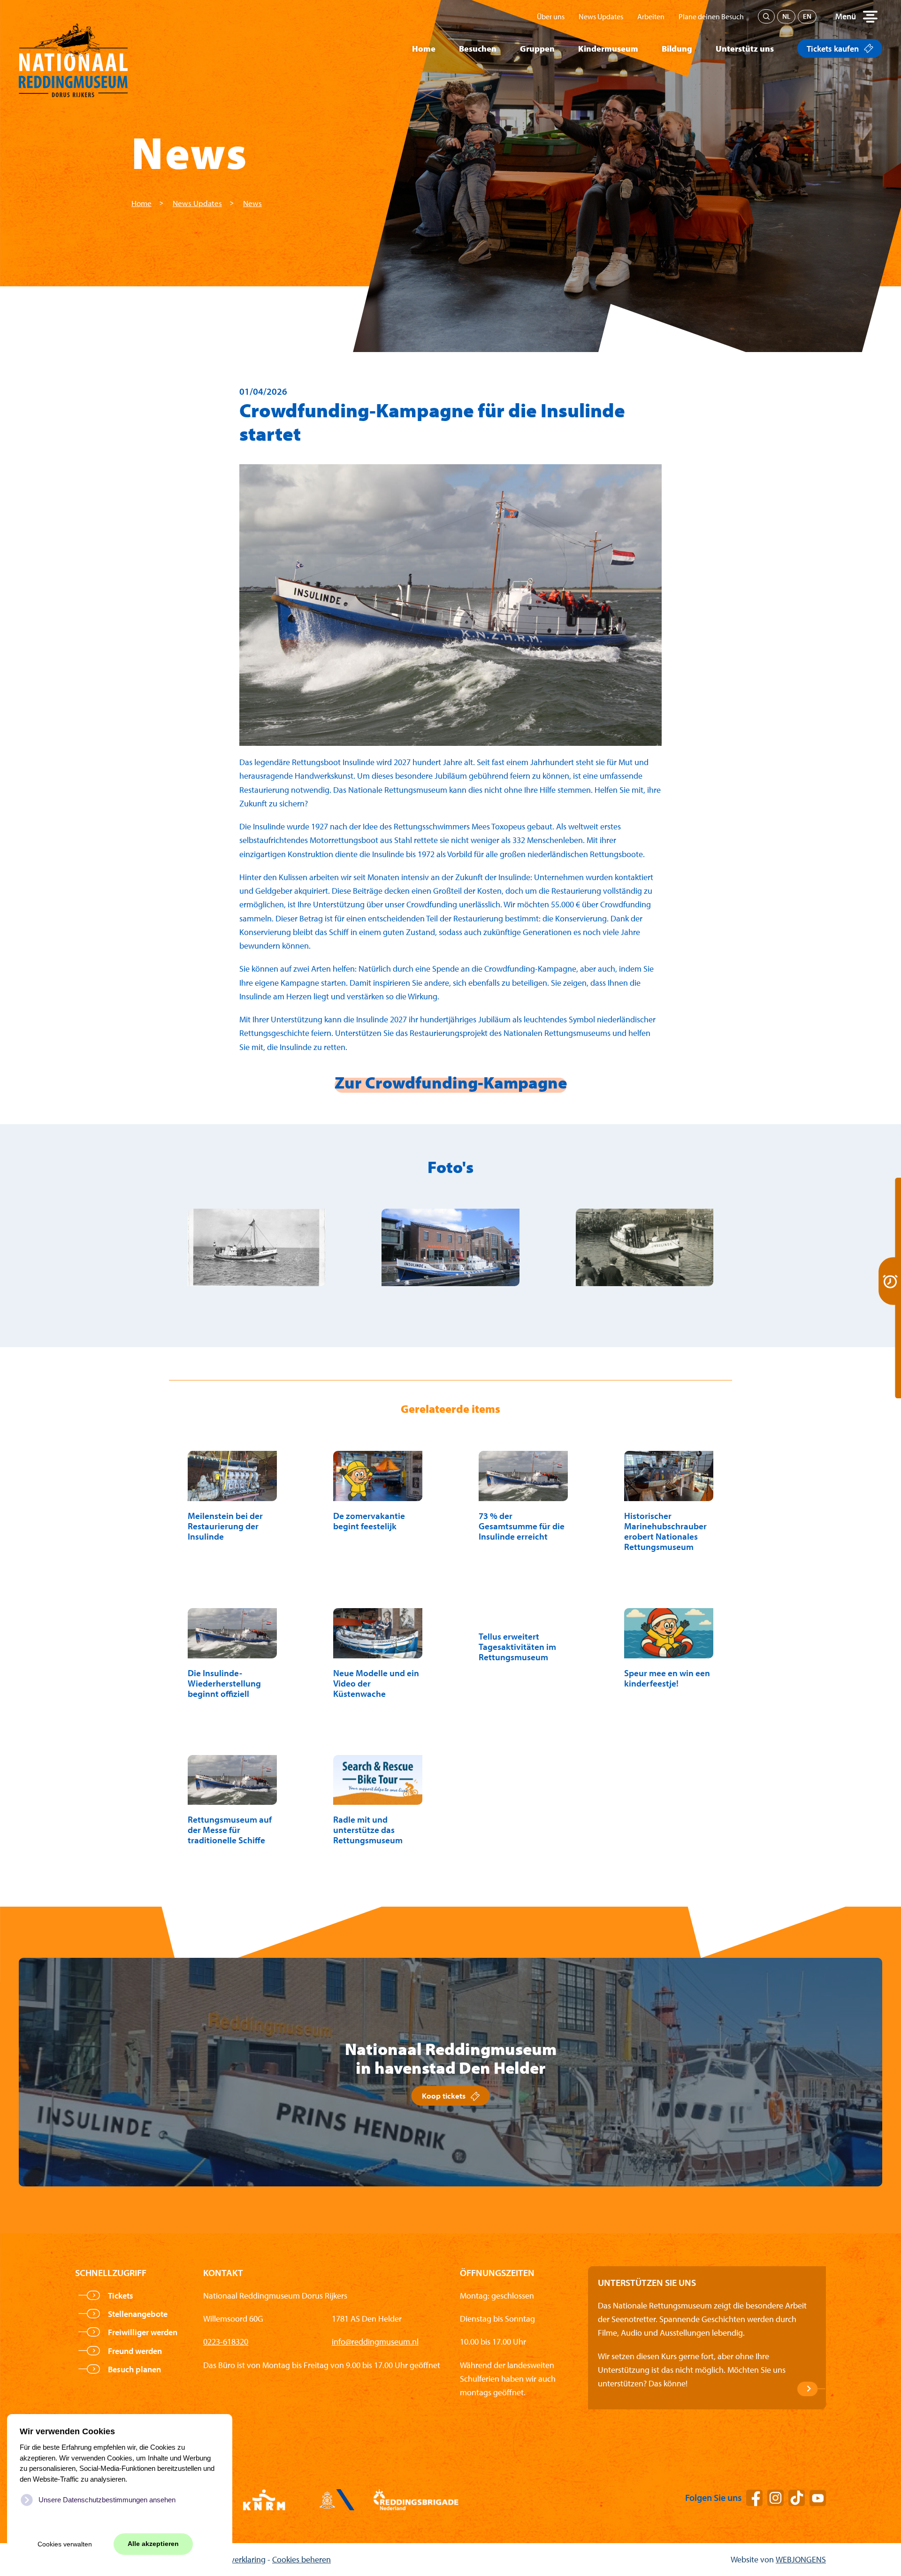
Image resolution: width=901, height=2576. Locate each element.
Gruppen (537, 49)
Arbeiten (651, 16)
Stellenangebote (138, 2314)
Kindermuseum (608, 49)
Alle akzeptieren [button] (153, 2544)
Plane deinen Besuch (711, 16)
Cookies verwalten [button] (65, 2544)
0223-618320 (226, 2342)
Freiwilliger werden (143, 2332)
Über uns (551, 16)
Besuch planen (134, 2369)
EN (807, 16)
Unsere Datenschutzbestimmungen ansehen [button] (107, 2500)
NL (786, 16)
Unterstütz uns (745, 49)
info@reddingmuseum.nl (375, 2342)
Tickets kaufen (833, 49)
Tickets (121, 2296)
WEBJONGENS (801, 2559)
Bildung (677, 49)
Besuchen (478, 49)
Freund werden (135, 2351)
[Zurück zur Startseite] (73, 49)
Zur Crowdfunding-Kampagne (451, 1082)
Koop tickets (444, 2096)
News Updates (601, 16)
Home (424, 49)
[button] (856, 16)
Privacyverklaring (235, 2559)
